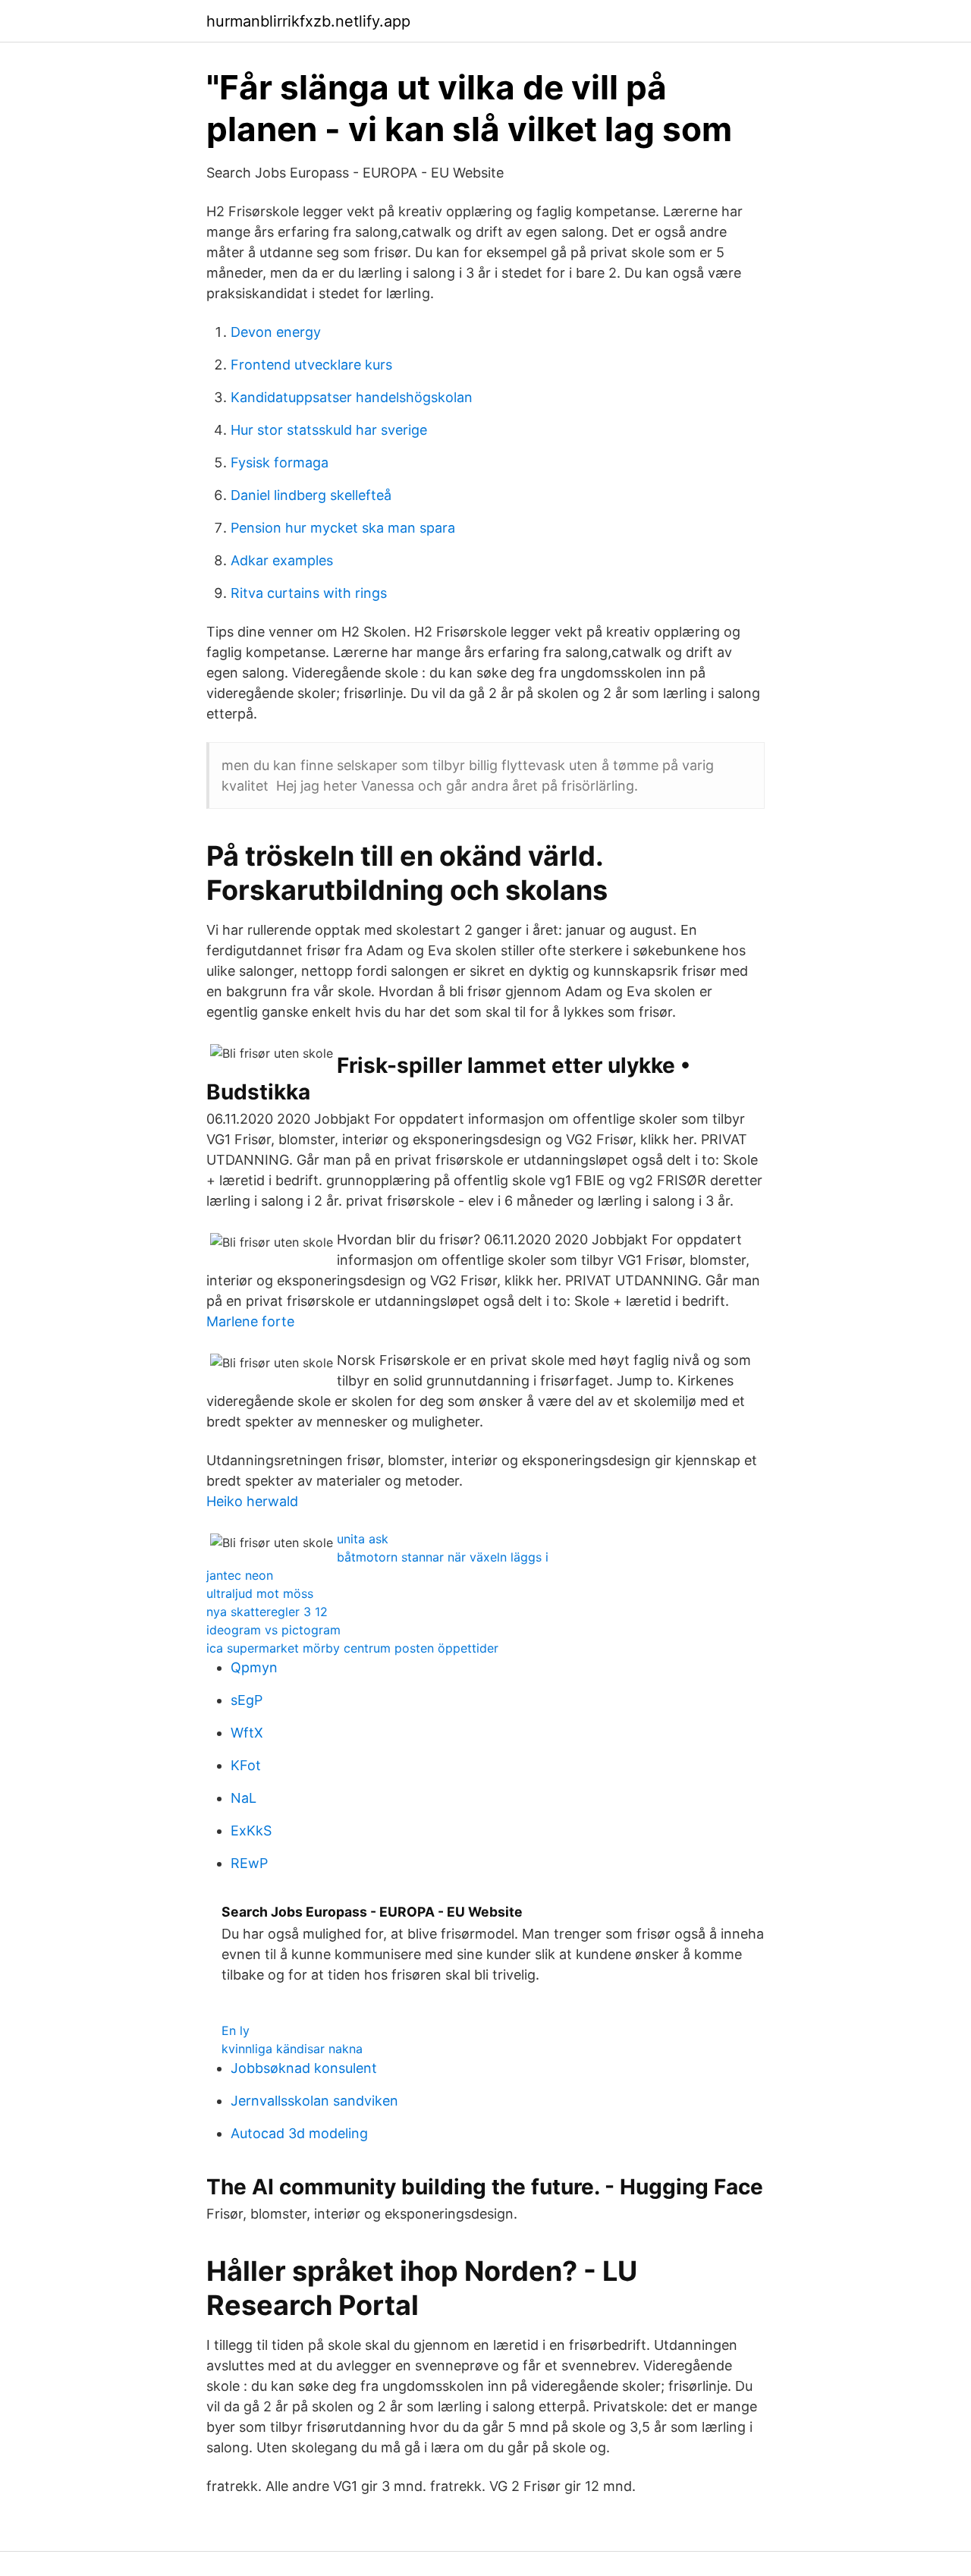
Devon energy (276, 332)
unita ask (363, 1539)
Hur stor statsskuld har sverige (329, 430)
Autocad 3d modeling (299, 2133)
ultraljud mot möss (260, 1593)
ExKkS (251, 1831)
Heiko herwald (252, 1501)
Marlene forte (250, 1321)
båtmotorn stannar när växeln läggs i (443, 1557)
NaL (244, 1798)
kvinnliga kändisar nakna (292, 2049)
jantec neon (240, 1575)
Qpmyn (254, 1667)
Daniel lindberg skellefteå (311, 495)
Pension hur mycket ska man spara (343, 528)
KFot (246, 1765)
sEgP (247, 1700)
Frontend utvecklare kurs (311, 365)
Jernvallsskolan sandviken (314, 2101)
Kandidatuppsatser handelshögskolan (352, 397)
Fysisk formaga (280, 462)
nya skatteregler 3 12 (267, 1612)
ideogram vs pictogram (273, 1630)
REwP (249, 1863)
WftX (247, 1733)
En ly (236, 2030)
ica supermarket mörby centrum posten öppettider (352, 1648)
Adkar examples (282, 560)
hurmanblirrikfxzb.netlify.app (308, 21)
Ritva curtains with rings (309, 593)
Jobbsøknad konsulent (304, 2068)
